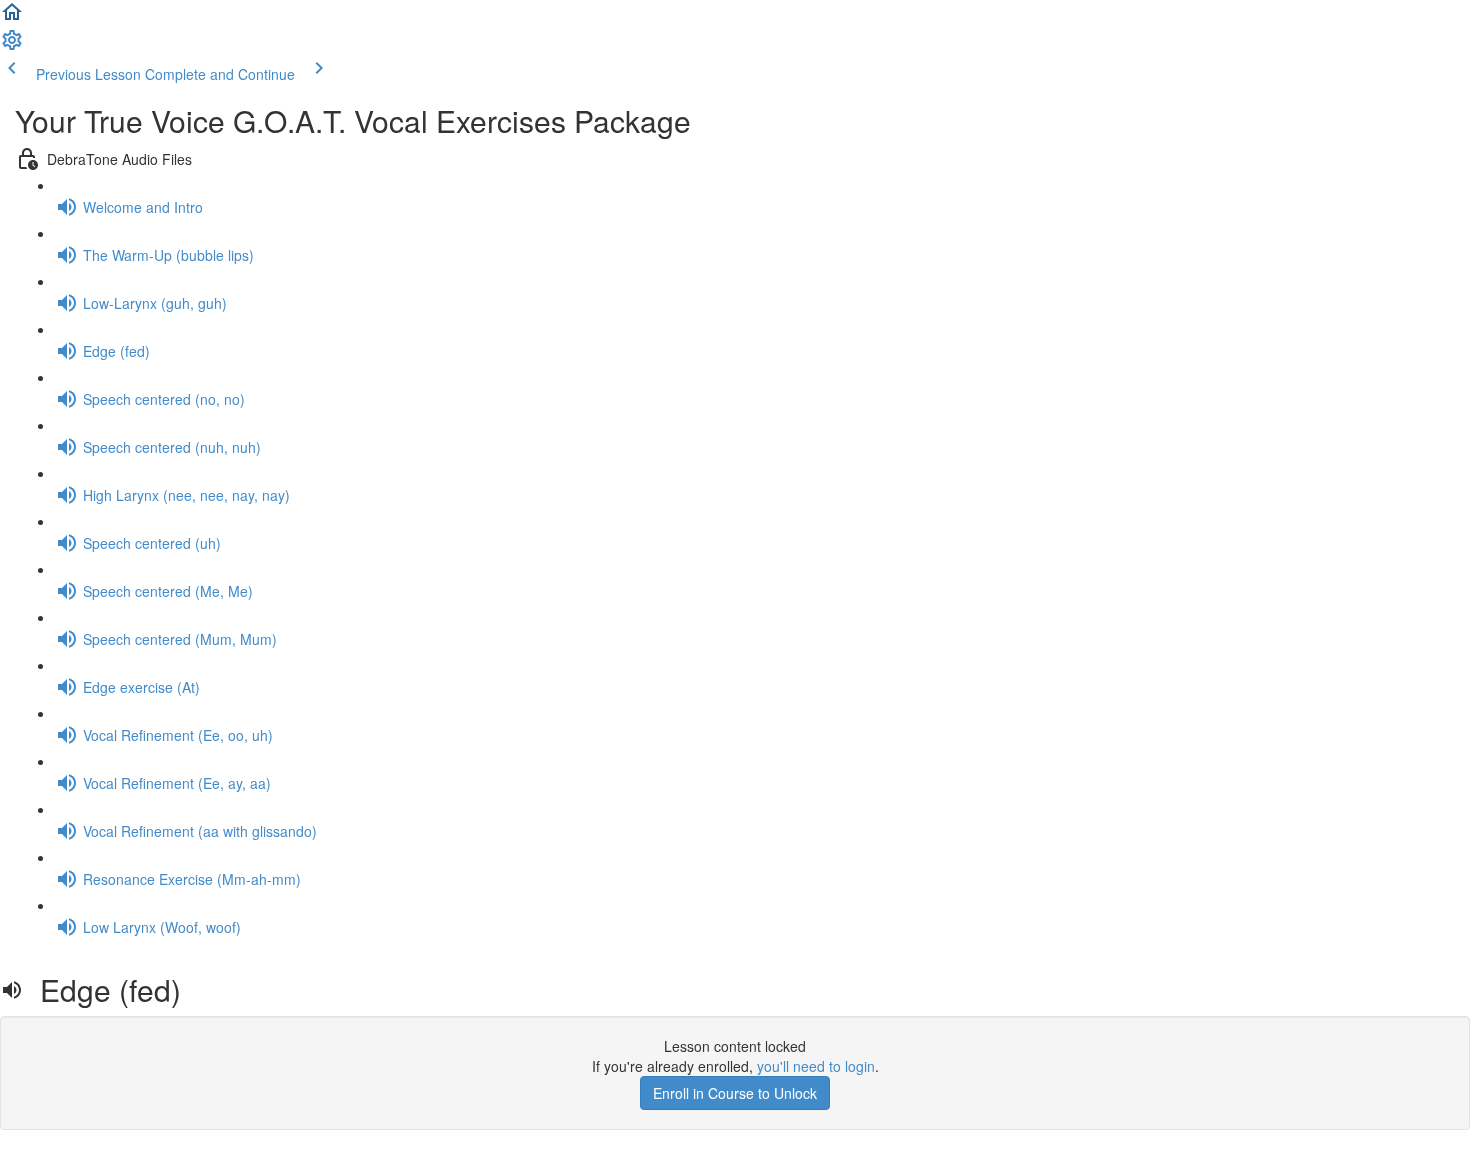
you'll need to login (816, 1066)
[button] (12, 18)
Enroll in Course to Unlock (735, 1093)
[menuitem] (12, 46)
